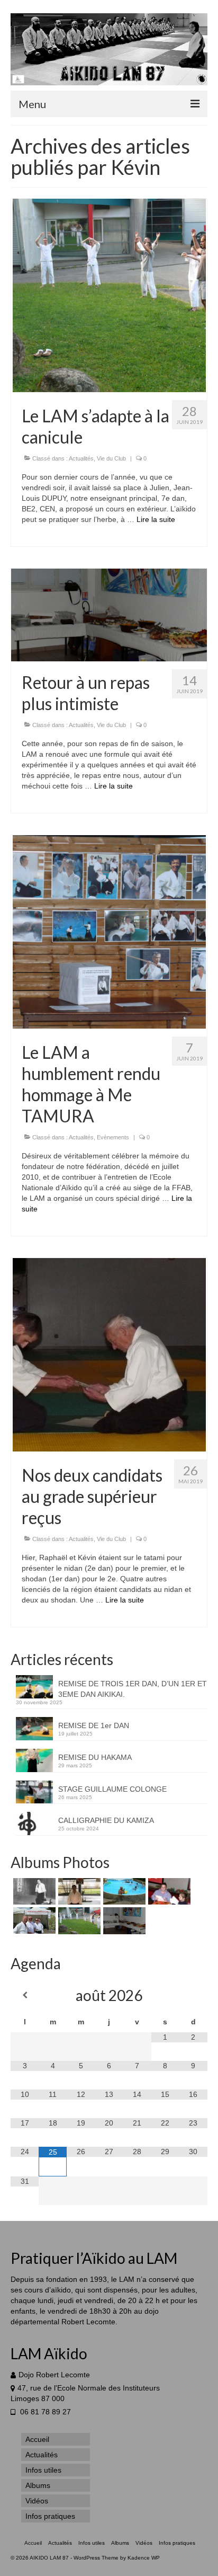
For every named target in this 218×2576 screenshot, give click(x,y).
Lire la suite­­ (156, 519)
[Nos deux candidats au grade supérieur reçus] (109, 1354)
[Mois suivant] (193, 1995)
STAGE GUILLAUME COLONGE (112, 1789)
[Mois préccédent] (25, 1995)
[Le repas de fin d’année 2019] (168, 1891)
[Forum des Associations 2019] (33, 1920)
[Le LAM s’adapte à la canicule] (109, 295)
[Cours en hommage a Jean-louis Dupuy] (33, 1891)
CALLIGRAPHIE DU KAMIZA (106, 1820)
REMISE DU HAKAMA (95, 1757)
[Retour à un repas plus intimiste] (109, 614)
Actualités (81, 458)
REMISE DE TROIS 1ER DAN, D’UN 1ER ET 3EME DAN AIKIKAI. (133, 1689)
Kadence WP (144, 2558)
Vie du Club (111, 458)
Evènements (113, 1137)
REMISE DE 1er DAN (94, 1725)
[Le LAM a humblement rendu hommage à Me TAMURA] (109, 931)
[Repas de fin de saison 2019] (123, 1921)
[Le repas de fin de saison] (123, 1891)
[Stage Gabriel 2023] (78, 1891)
